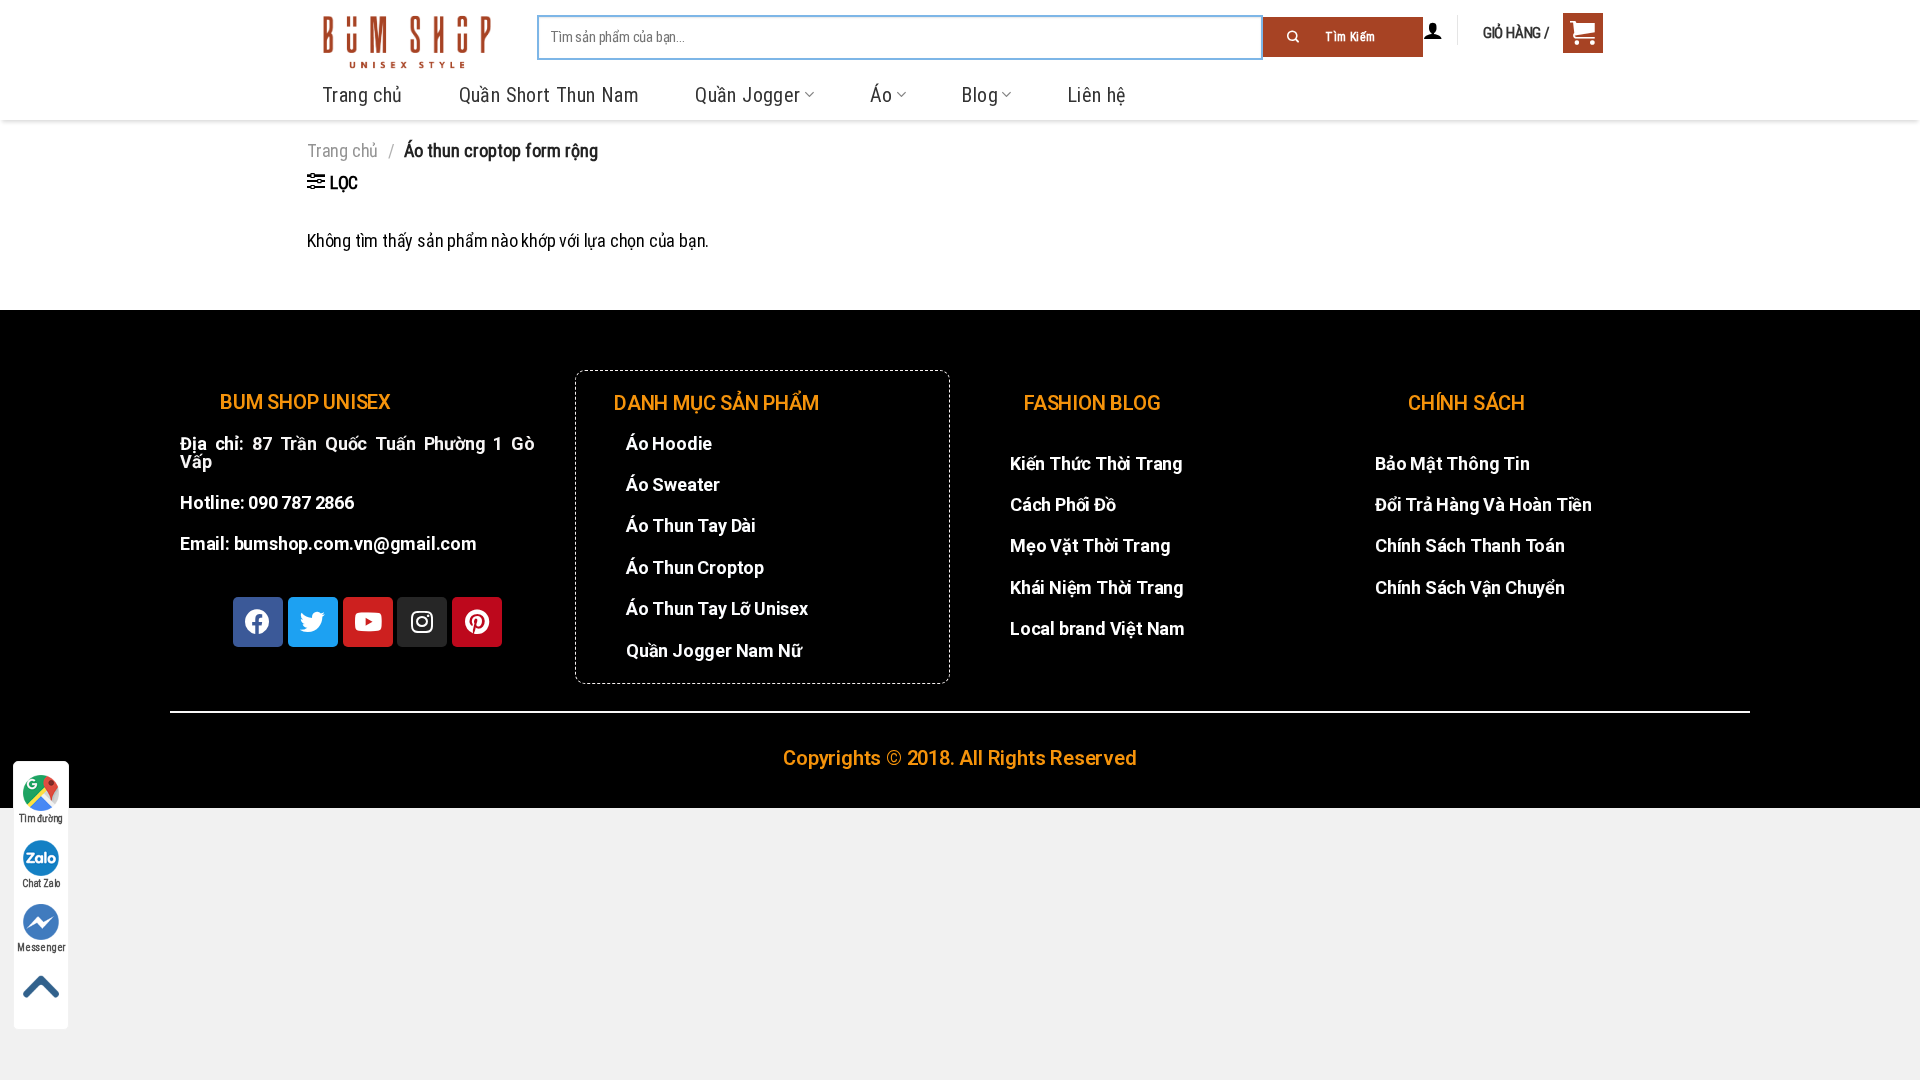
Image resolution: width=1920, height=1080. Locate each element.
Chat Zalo (41, 883)
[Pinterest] (477, 622)
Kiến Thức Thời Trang (1096, 463)
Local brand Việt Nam (1097, 628)
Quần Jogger (747, 95)
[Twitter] (313, 622)
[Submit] (1343, 37)
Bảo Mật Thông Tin (1452, 463)
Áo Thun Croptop (695, 567)
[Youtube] (368, 622)
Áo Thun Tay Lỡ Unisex (717, 608)
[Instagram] (422, 622)
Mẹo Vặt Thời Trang (1090, 545)
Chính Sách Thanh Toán (1470, 545)
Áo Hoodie (669, 443)
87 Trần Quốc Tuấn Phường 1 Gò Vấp (357, 452)
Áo (881, 95)
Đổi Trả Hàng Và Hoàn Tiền (1483, 504)
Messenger (41, 947)
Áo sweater (673, 484)
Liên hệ (1096, 95)
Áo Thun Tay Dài (691, 525)
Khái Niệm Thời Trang (1097, 587)
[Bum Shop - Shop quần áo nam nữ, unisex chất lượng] (407, 42)
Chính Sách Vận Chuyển (1470, 587)
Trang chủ (362, 95)
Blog (979, 95)
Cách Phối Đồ (1063, 504)
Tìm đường (41, 818)
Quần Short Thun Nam (549, 95)
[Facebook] (258, 622)
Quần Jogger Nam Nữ (713, 650)
